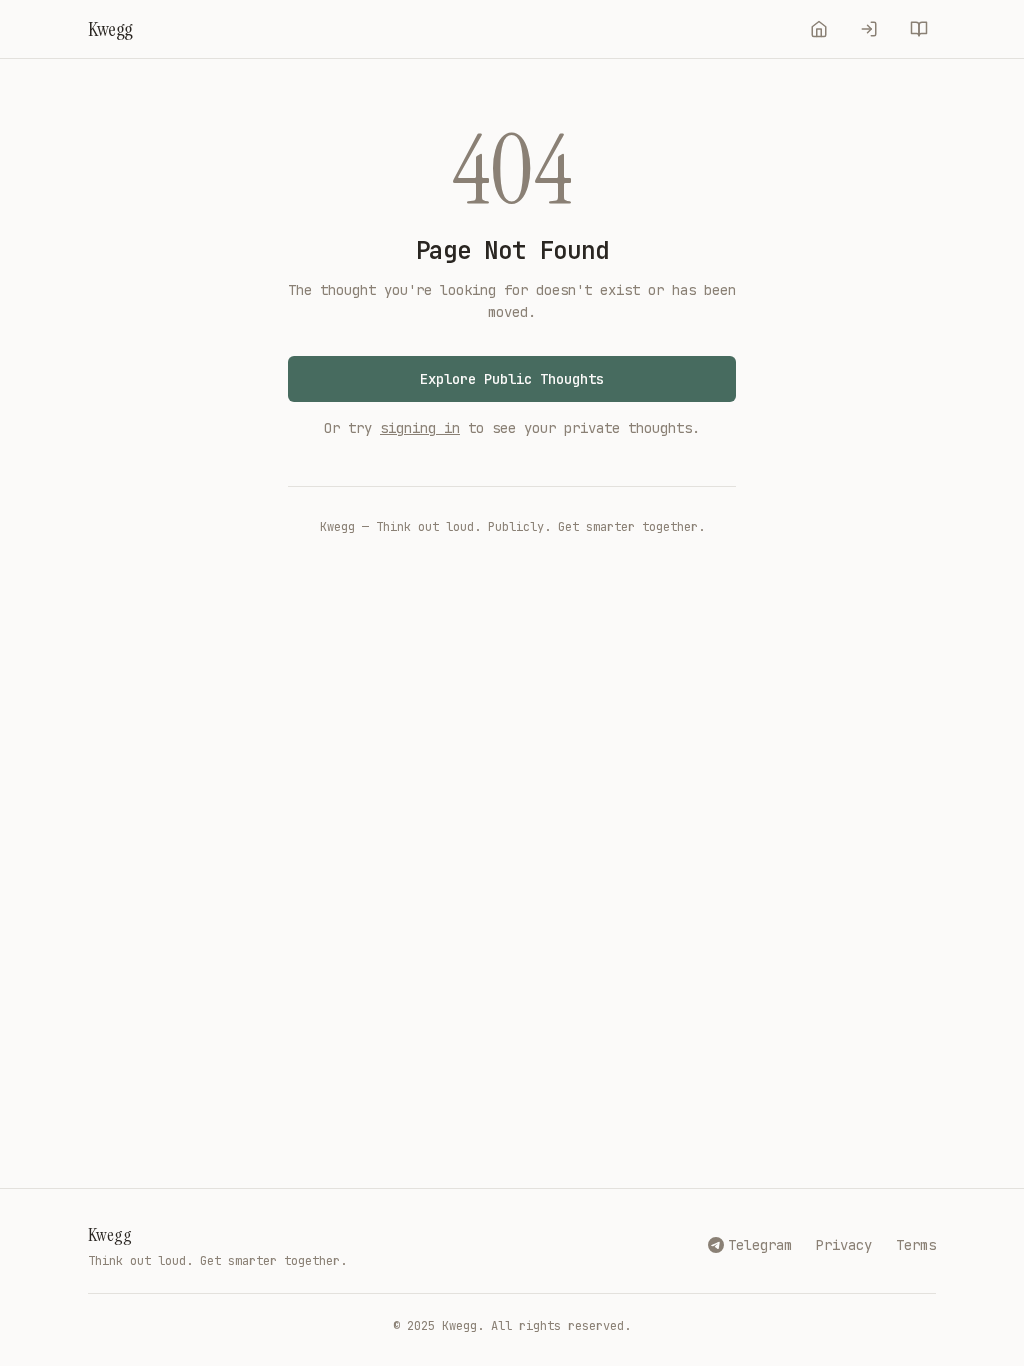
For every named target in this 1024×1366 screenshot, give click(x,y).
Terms (916, 1245)
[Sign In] (869, 29)
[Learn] (919, 29)
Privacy (844, 1245)
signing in (420, 428)
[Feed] (819, 29)
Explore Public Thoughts (512, 379)
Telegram (760, 1245)
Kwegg (110, 1235)
